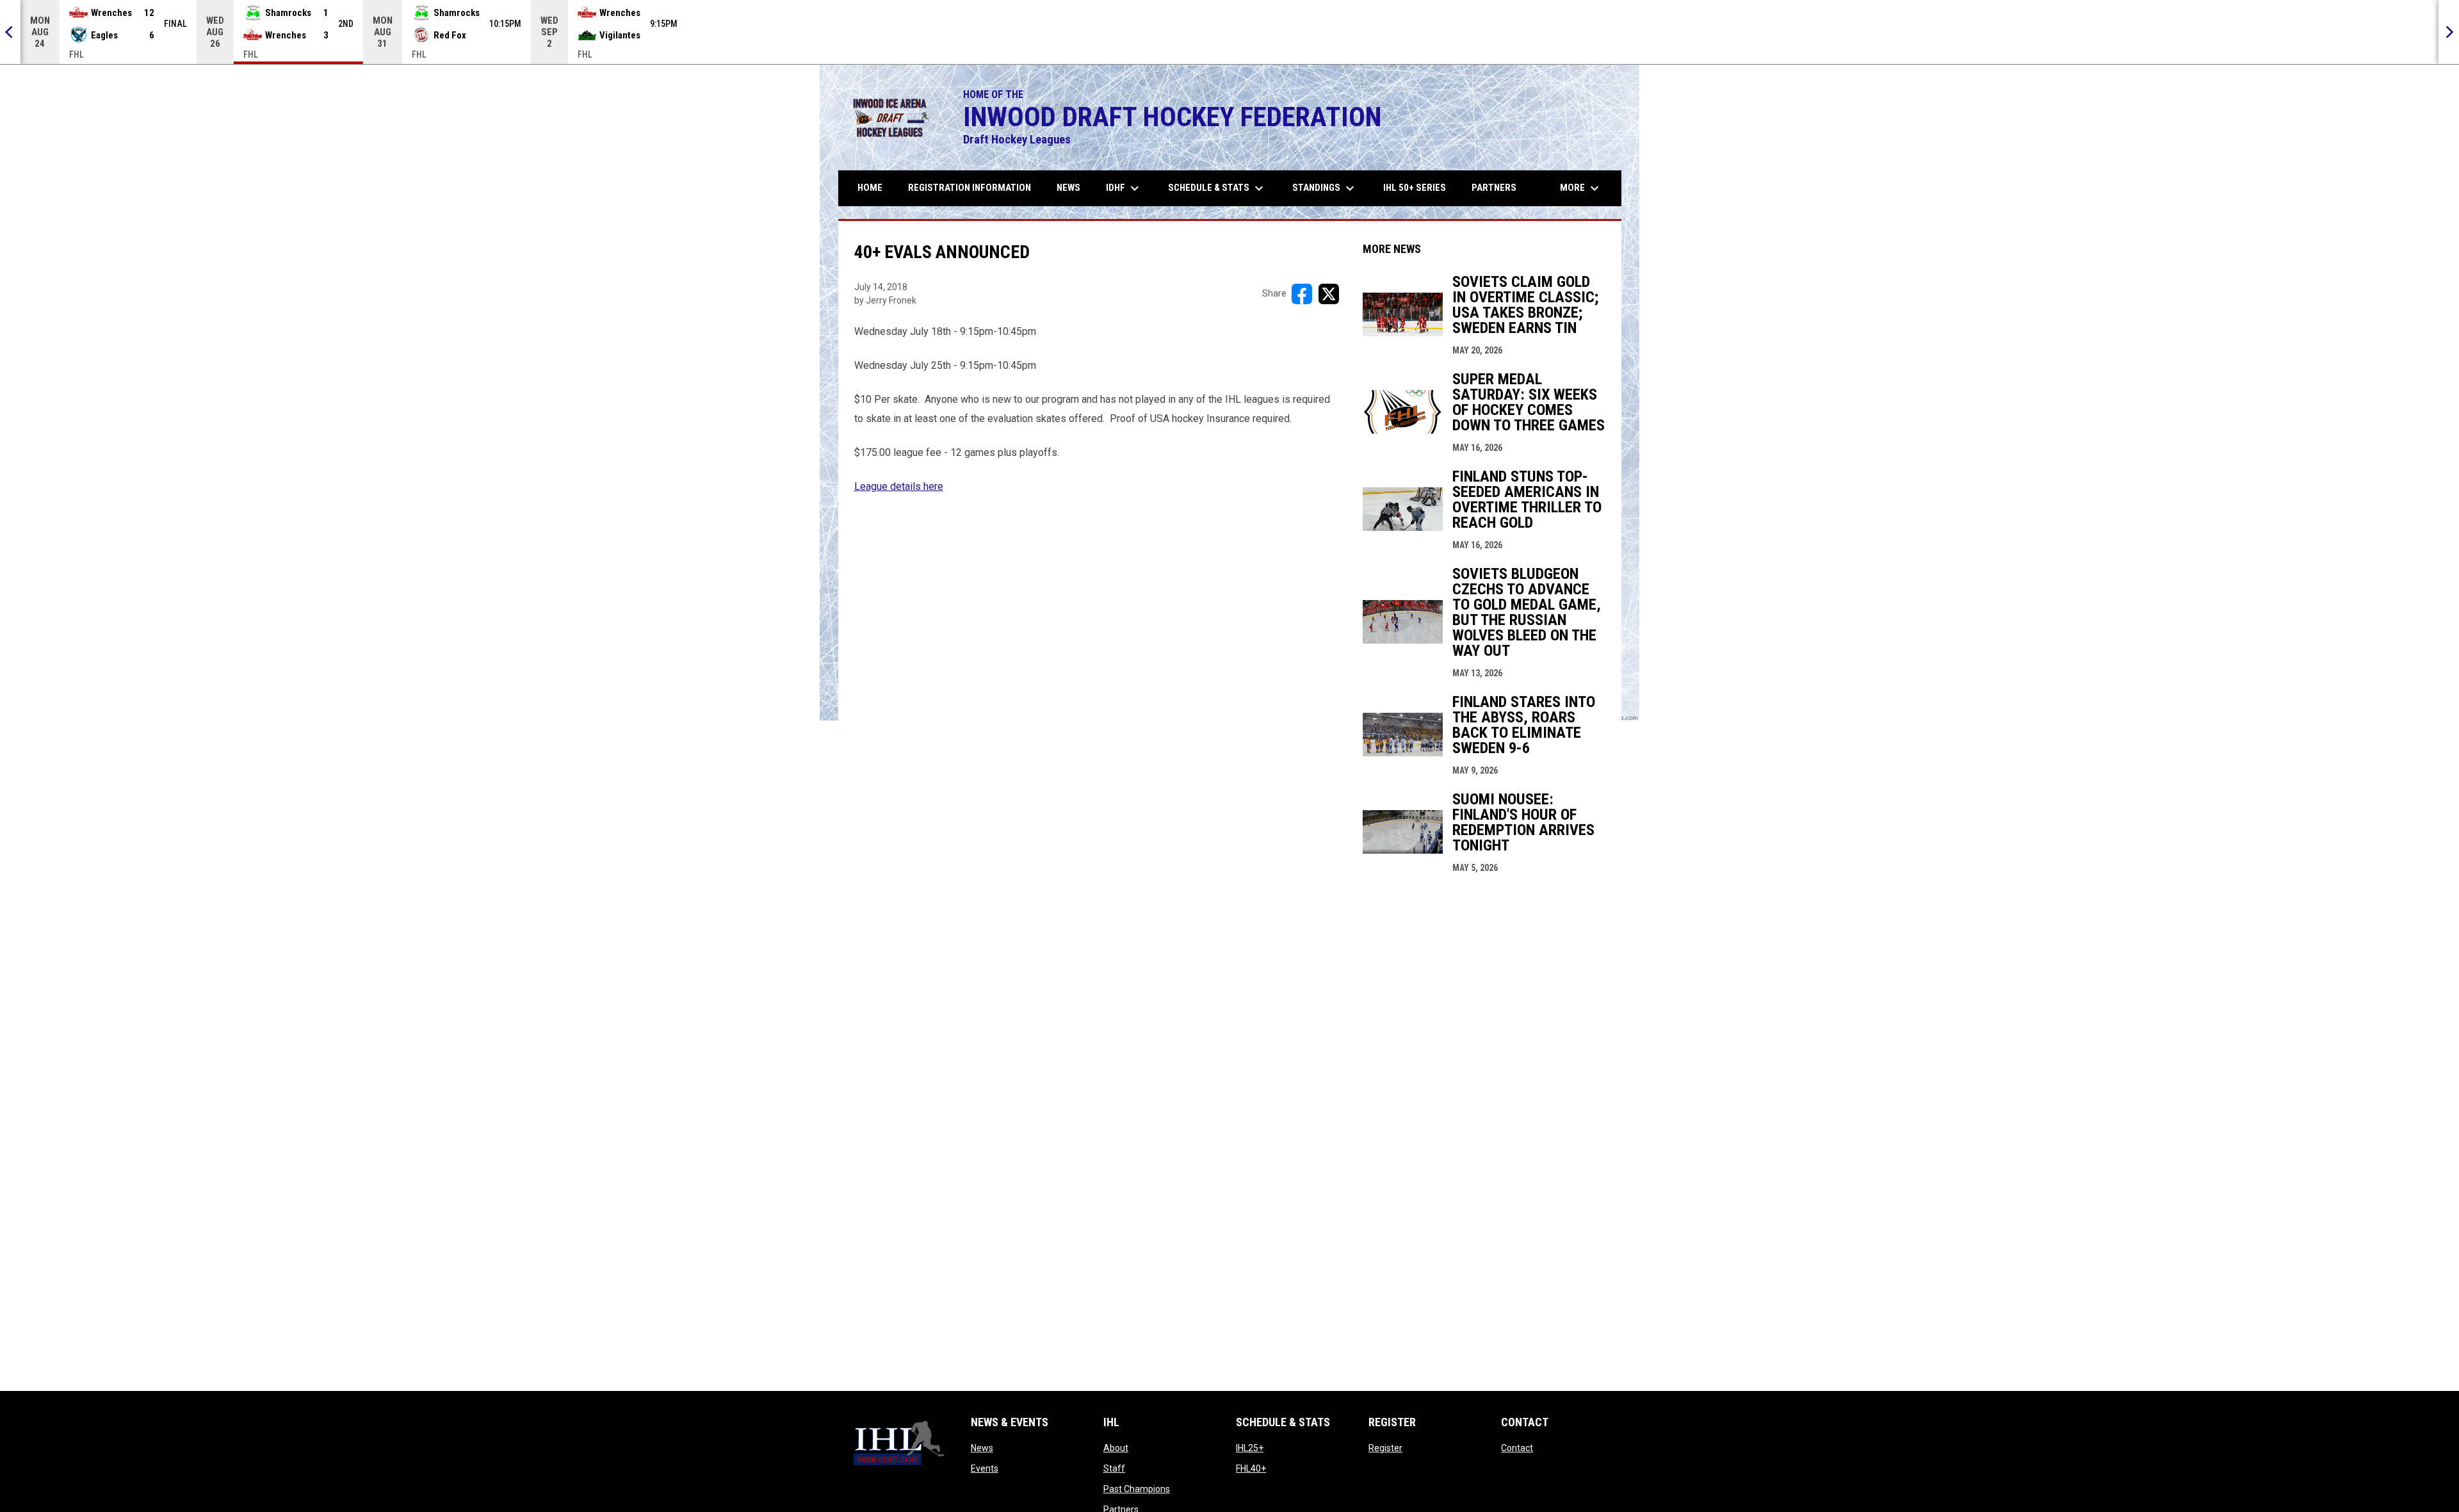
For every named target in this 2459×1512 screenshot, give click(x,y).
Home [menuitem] (870, 188)
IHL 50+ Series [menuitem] (1415, 188)
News (982, 1448)
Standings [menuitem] (1325, 188)
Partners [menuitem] (1494, 188)
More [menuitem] (1581, 188)
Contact (1517, 1448)
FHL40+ (1251, 1468)
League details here (899, 486)
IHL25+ (1250, 1448)
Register (1385, 1448)
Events (985, 1468)
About (1116, 1448)
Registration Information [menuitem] (970, 188)
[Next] (2449, 32)
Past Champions (1137, 1489)
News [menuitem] (1068, 188)
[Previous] (10, 32)
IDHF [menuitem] (1124, 188)
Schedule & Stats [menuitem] (1217, 188)
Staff (1114, 1468)
